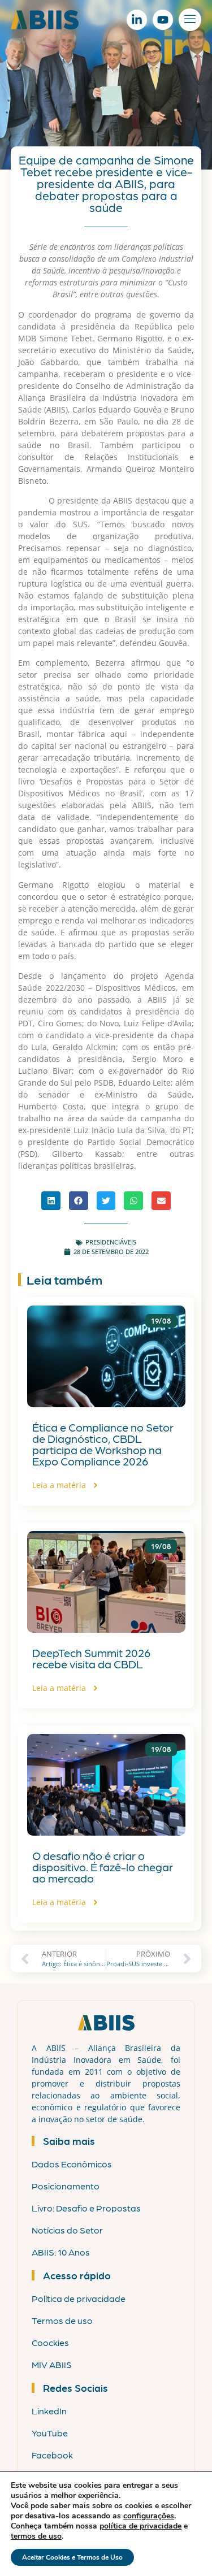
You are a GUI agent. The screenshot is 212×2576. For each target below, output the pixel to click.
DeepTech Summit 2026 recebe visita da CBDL (91, 1658)
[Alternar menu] (190, 20)
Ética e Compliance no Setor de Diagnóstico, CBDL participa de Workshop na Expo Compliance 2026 (103, 1444)
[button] (51, 1201)
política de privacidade (140, 2526)
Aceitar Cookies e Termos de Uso (72, 2557)
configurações (149, 2516)
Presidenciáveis (111, 1242)
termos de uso (36, 2536)
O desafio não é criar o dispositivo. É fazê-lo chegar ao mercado (103, 1867)
